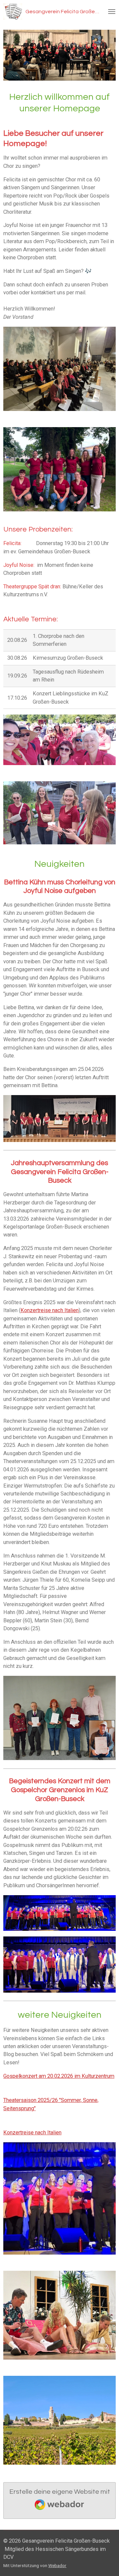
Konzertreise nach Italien (50, 1310)
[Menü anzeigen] (112, 12)
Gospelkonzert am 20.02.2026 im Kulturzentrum (59, 2076)
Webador (57, 2565)
